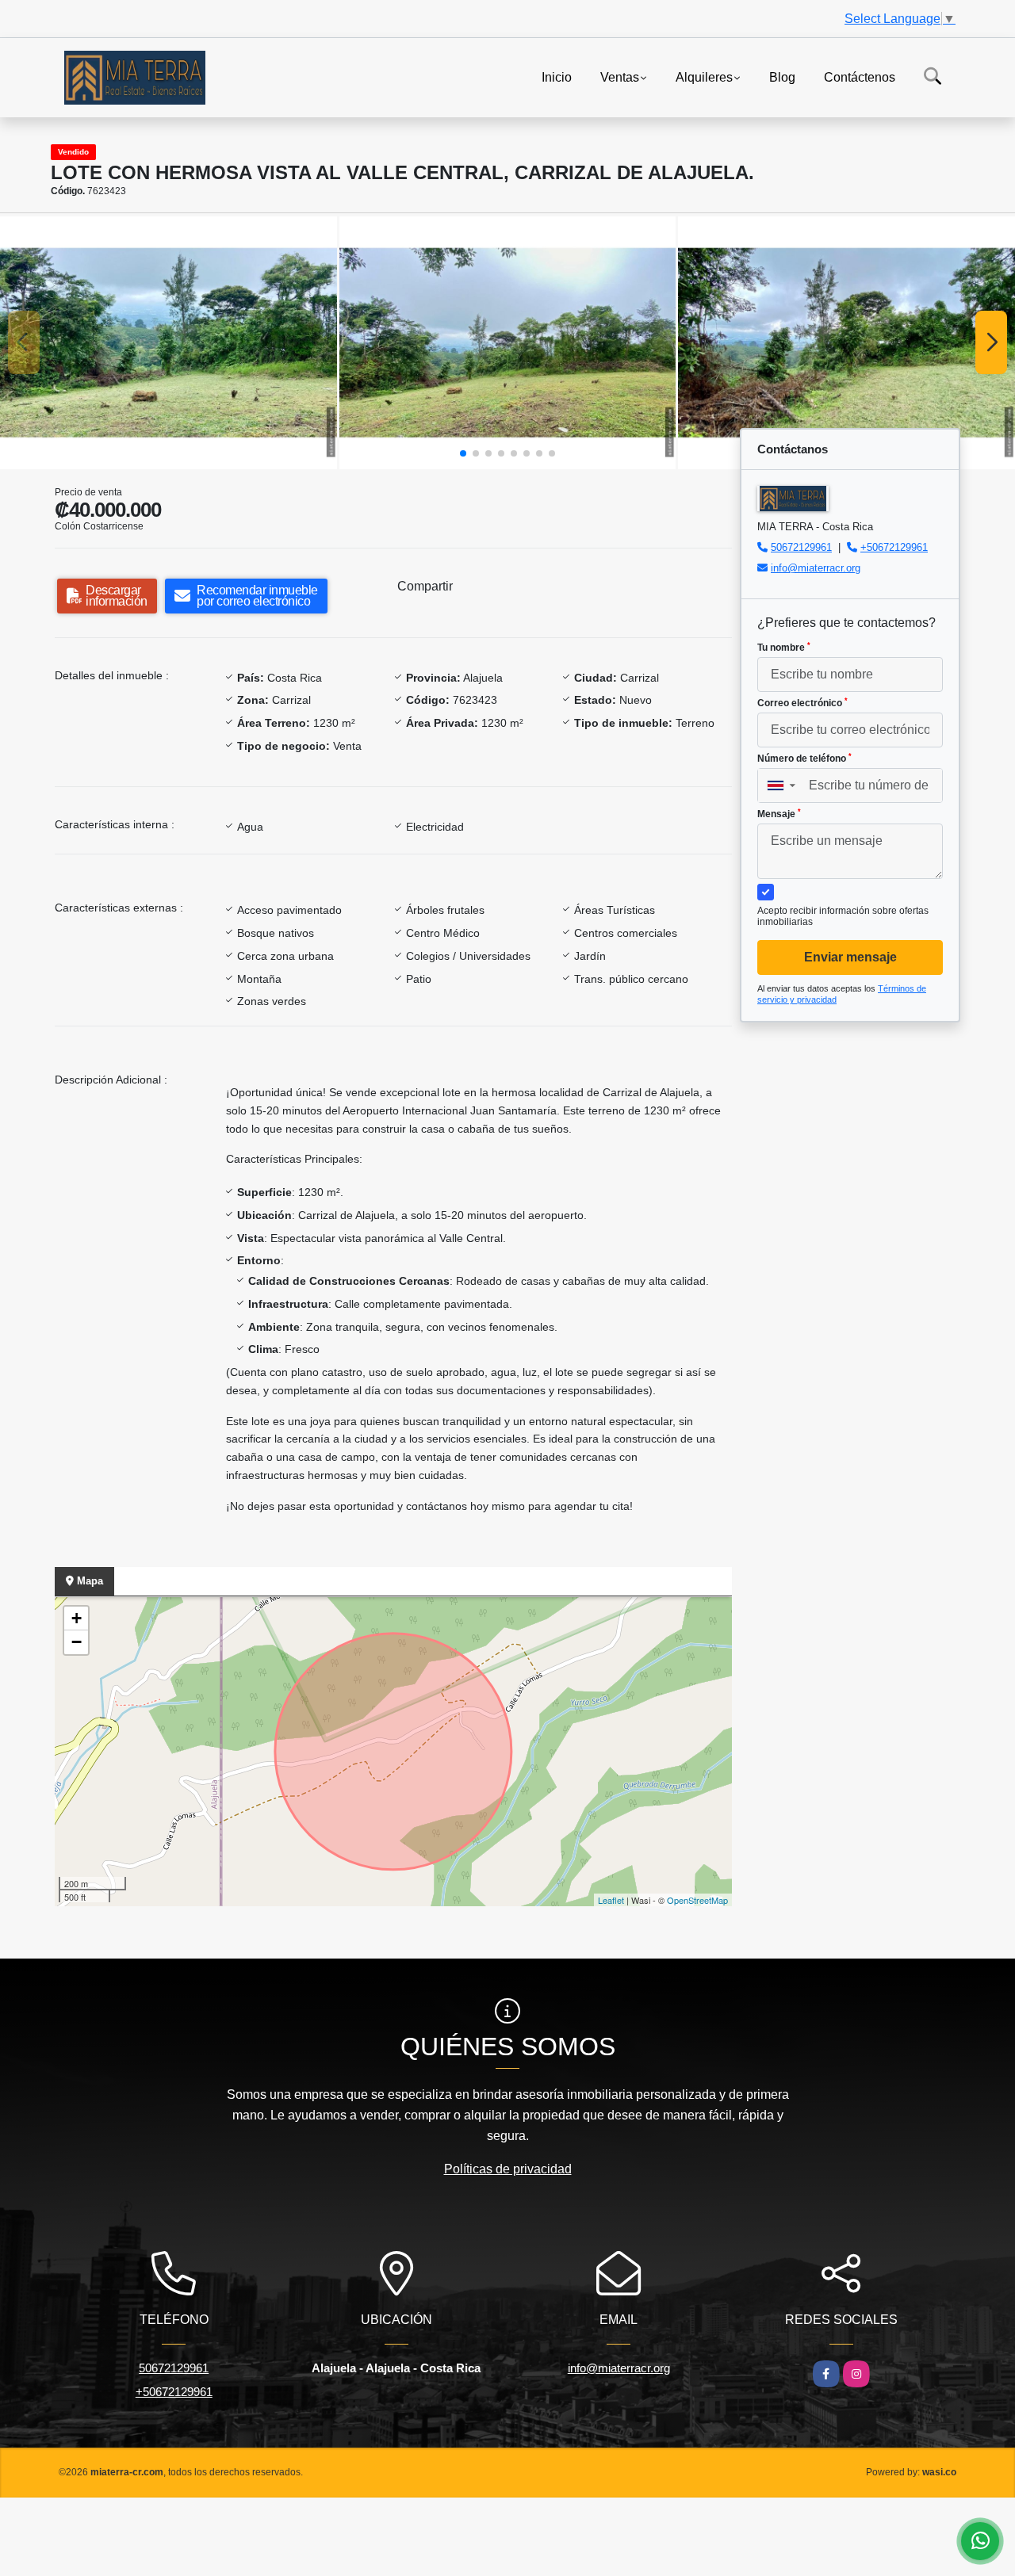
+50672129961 (894, 547)
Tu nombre (784, 648)
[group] (169, 342)
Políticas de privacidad (508, 2169)
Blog (782, 76)
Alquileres (704, 76)
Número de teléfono (804, 759)
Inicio (557, 76)
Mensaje (779, 814)
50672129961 (801, 547)
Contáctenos (860, 76)
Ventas (620, 76)
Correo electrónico (802, 703)
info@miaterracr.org (816, 568)
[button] (463, 453)
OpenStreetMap (697, 1900)
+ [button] (77, 1618)
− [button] (77, 1642)
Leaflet (611, 1900)
